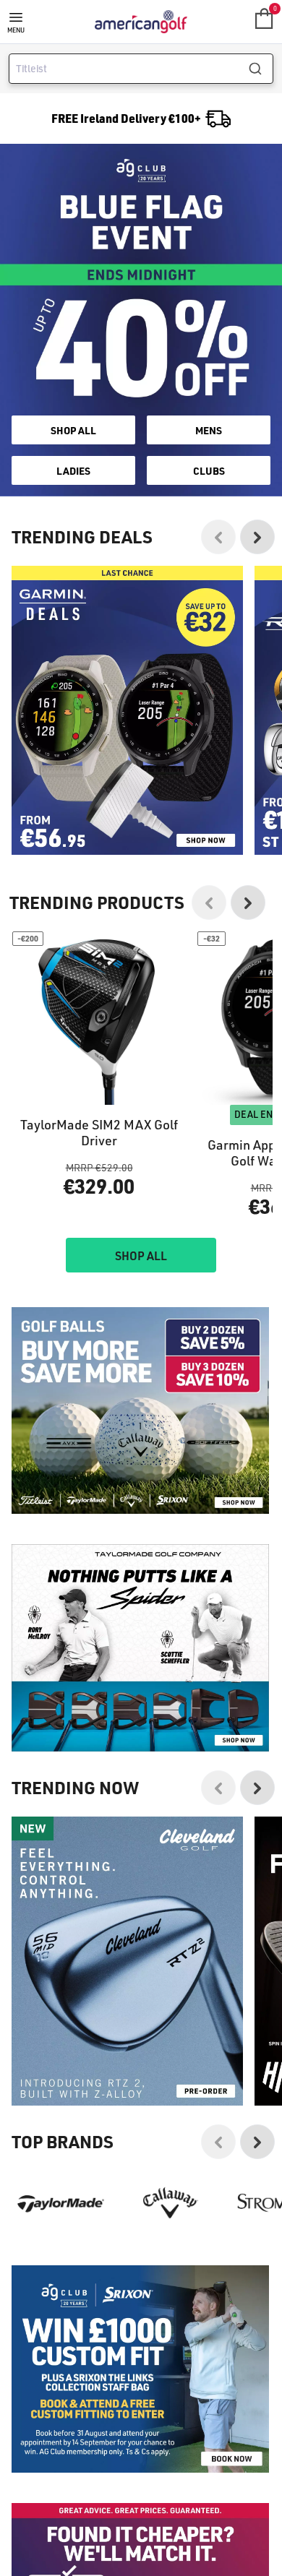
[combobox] (141, 69)
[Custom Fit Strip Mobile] (140, 2369)
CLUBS (209, 470)
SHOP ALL (73, 430)
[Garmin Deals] (127, 710)
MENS (209, 430)
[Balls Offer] (140, 1411)
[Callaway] (171, 2203)
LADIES (73, 470)
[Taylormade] (61, 2203)
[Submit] (261, 69)
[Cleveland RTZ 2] (127, 1961)
